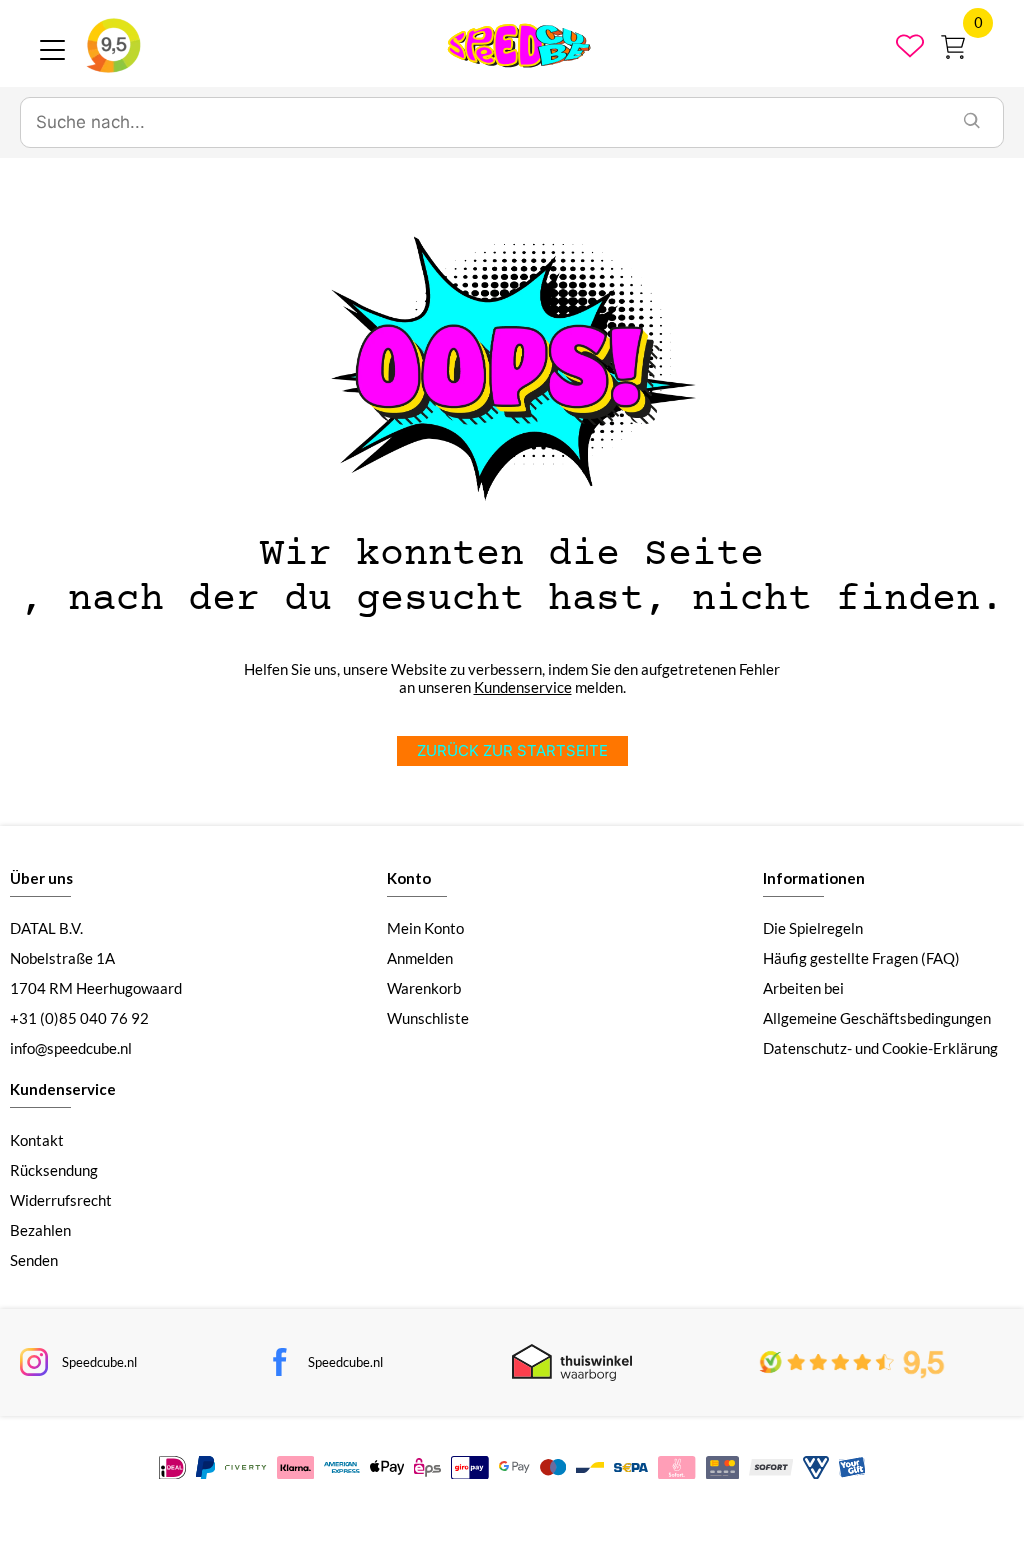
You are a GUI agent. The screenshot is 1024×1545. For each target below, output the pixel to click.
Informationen (814, 878)
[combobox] (481, 123)
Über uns (41, 878)
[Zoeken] (972, 123)
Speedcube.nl (99, 1362)
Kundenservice (523, 687)
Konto (409, 878)
